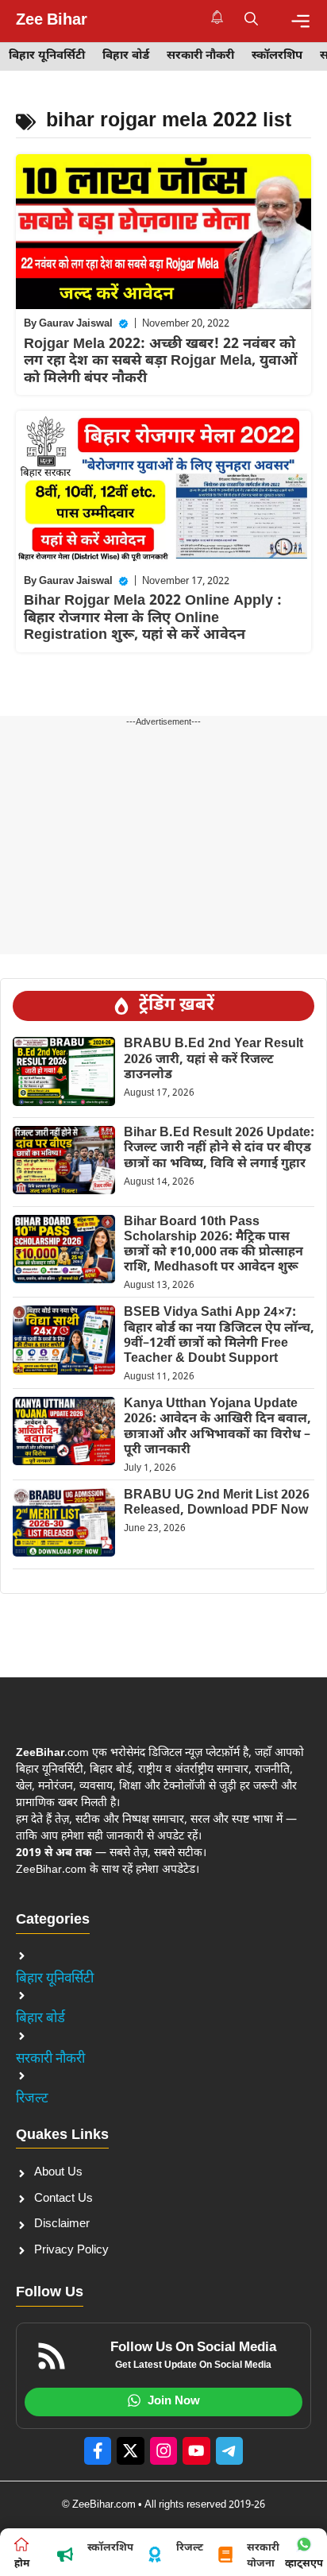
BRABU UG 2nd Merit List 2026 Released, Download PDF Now (217, 1503)
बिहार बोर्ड (126, 56)
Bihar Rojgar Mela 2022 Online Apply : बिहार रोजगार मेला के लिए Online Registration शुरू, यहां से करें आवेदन (153, 618)
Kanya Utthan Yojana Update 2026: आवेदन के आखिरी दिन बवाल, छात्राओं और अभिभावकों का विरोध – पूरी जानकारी (217, 1427)
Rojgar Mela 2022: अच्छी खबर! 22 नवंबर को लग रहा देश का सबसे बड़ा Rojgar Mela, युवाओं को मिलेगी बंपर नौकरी (161, 362)
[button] (251, 21)
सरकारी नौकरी (200, 56)
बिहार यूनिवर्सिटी (47, 56)
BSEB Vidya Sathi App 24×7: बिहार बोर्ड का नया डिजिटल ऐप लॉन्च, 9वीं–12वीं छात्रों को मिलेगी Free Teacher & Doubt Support (219, 1336)
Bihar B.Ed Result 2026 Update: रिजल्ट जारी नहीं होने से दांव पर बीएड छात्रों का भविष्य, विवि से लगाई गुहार (219, 1149)
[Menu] (300, 21)
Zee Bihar (52, 21)
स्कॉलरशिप (277, 56)
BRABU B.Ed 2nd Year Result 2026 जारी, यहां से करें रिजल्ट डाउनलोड (214, 1060)
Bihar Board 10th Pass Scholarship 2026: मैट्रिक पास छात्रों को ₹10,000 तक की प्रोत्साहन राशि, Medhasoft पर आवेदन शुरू (214, 1245)
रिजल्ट (32, 2099)
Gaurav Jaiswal (76, 324)
